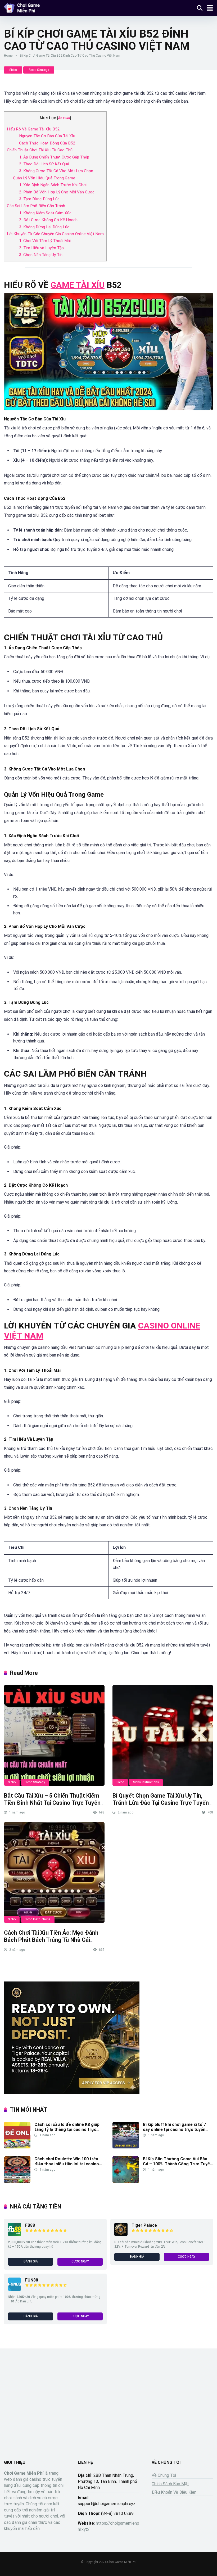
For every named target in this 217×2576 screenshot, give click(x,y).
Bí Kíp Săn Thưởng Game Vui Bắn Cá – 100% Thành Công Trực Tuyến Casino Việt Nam (178, 2164)
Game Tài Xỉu (78, 285)
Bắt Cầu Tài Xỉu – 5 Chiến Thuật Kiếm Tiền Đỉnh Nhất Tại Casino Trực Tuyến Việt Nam (52, 1803)
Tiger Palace (144, 2225)
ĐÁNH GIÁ (31, 2261)
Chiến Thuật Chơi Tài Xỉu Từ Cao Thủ (40, 150)
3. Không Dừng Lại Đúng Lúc (44, 227)
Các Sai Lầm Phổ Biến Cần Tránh (36, 206)
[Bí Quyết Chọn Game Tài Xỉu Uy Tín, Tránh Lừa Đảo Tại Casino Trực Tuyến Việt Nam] (163, 1735)
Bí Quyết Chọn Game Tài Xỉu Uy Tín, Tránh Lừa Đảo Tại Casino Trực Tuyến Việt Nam (161, 1803)
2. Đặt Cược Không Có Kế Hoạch (48, 220)
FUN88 (32, 2280)
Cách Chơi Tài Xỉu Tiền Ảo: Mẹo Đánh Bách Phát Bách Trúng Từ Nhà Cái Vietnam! (51, 1940)
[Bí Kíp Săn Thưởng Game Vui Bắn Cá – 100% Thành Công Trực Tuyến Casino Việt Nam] (126, 2181)
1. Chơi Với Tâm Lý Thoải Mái (45, 241)
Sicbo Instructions (146, 1782)
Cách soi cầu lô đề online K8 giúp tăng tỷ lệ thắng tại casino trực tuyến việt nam (67, 2130)
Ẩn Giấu (64, 118)
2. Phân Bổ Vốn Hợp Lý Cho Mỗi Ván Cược (57, 192)
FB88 (30, 2225)
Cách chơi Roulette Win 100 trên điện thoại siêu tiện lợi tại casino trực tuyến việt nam (67, 2164)
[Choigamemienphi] (22, 7)
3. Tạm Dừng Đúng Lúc (39, 199)
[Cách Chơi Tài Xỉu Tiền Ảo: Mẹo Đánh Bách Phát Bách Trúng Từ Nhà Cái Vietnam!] (54, 1872)
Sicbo (13, 70)
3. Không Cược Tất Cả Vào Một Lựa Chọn (56, 171)
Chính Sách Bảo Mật (170, 2484)
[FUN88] (15, 2289)
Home (8, 56)
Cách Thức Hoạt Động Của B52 (47, 143)
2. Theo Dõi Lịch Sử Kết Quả (44, 164)
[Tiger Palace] (121, 2235)
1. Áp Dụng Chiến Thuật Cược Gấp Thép (54, 157)
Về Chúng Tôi (164, 2475)
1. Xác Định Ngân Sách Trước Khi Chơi (53, 185)
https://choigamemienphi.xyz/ (108, 2526)
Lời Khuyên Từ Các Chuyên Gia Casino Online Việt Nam (55, 234)
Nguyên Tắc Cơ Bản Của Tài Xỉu (47, 136)
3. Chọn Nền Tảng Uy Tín (41, 255)
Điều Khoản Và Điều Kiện (174, 2492)
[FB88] (15, 2235)
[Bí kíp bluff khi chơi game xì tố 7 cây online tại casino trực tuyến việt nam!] (126, 2147)
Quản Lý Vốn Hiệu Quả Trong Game (44, 178)
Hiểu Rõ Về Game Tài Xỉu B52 (33, 129)
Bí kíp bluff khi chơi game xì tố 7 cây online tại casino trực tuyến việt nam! (174, 2130)
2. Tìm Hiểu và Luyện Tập (41, 248)
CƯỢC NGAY (80, 2261)
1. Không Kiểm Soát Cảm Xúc (45, 213)
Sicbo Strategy (39, 70)
